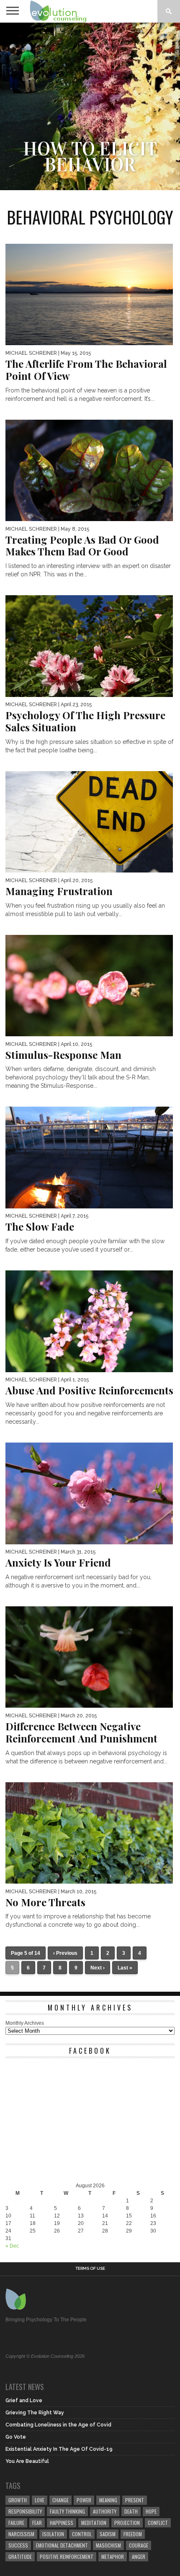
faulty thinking (67, 2511)
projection (127, 2523)
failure (16, 2523)
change (60, 2500)
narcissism (21, 2534)
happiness (62, 2523)
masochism (108, 2545)
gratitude (20, 2557)
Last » (125, 1968)
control (82, 2534)
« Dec (12, 2246)
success (18, 2545)
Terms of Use (90, 2269)
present (135, 2500)
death (131, 2511)
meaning (108, 2500)
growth (18, 2500)
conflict (158, 2523)
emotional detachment (62, 2545)
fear (37, 2523)
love (40, 2500)
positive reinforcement (67, 2557)
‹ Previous (65, 1953)
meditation (94, 2523)
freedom (133, 2534)
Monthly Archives (25, 2023)
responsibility (25, 2511)
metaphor (113, 2557)
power (84, 2500)
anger (139, 2557)
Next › (98, 1968)
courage (139, 2545)
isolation (53, 2534)
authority (105, 2511)
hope (151, 2511)
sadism (108, 2534)
